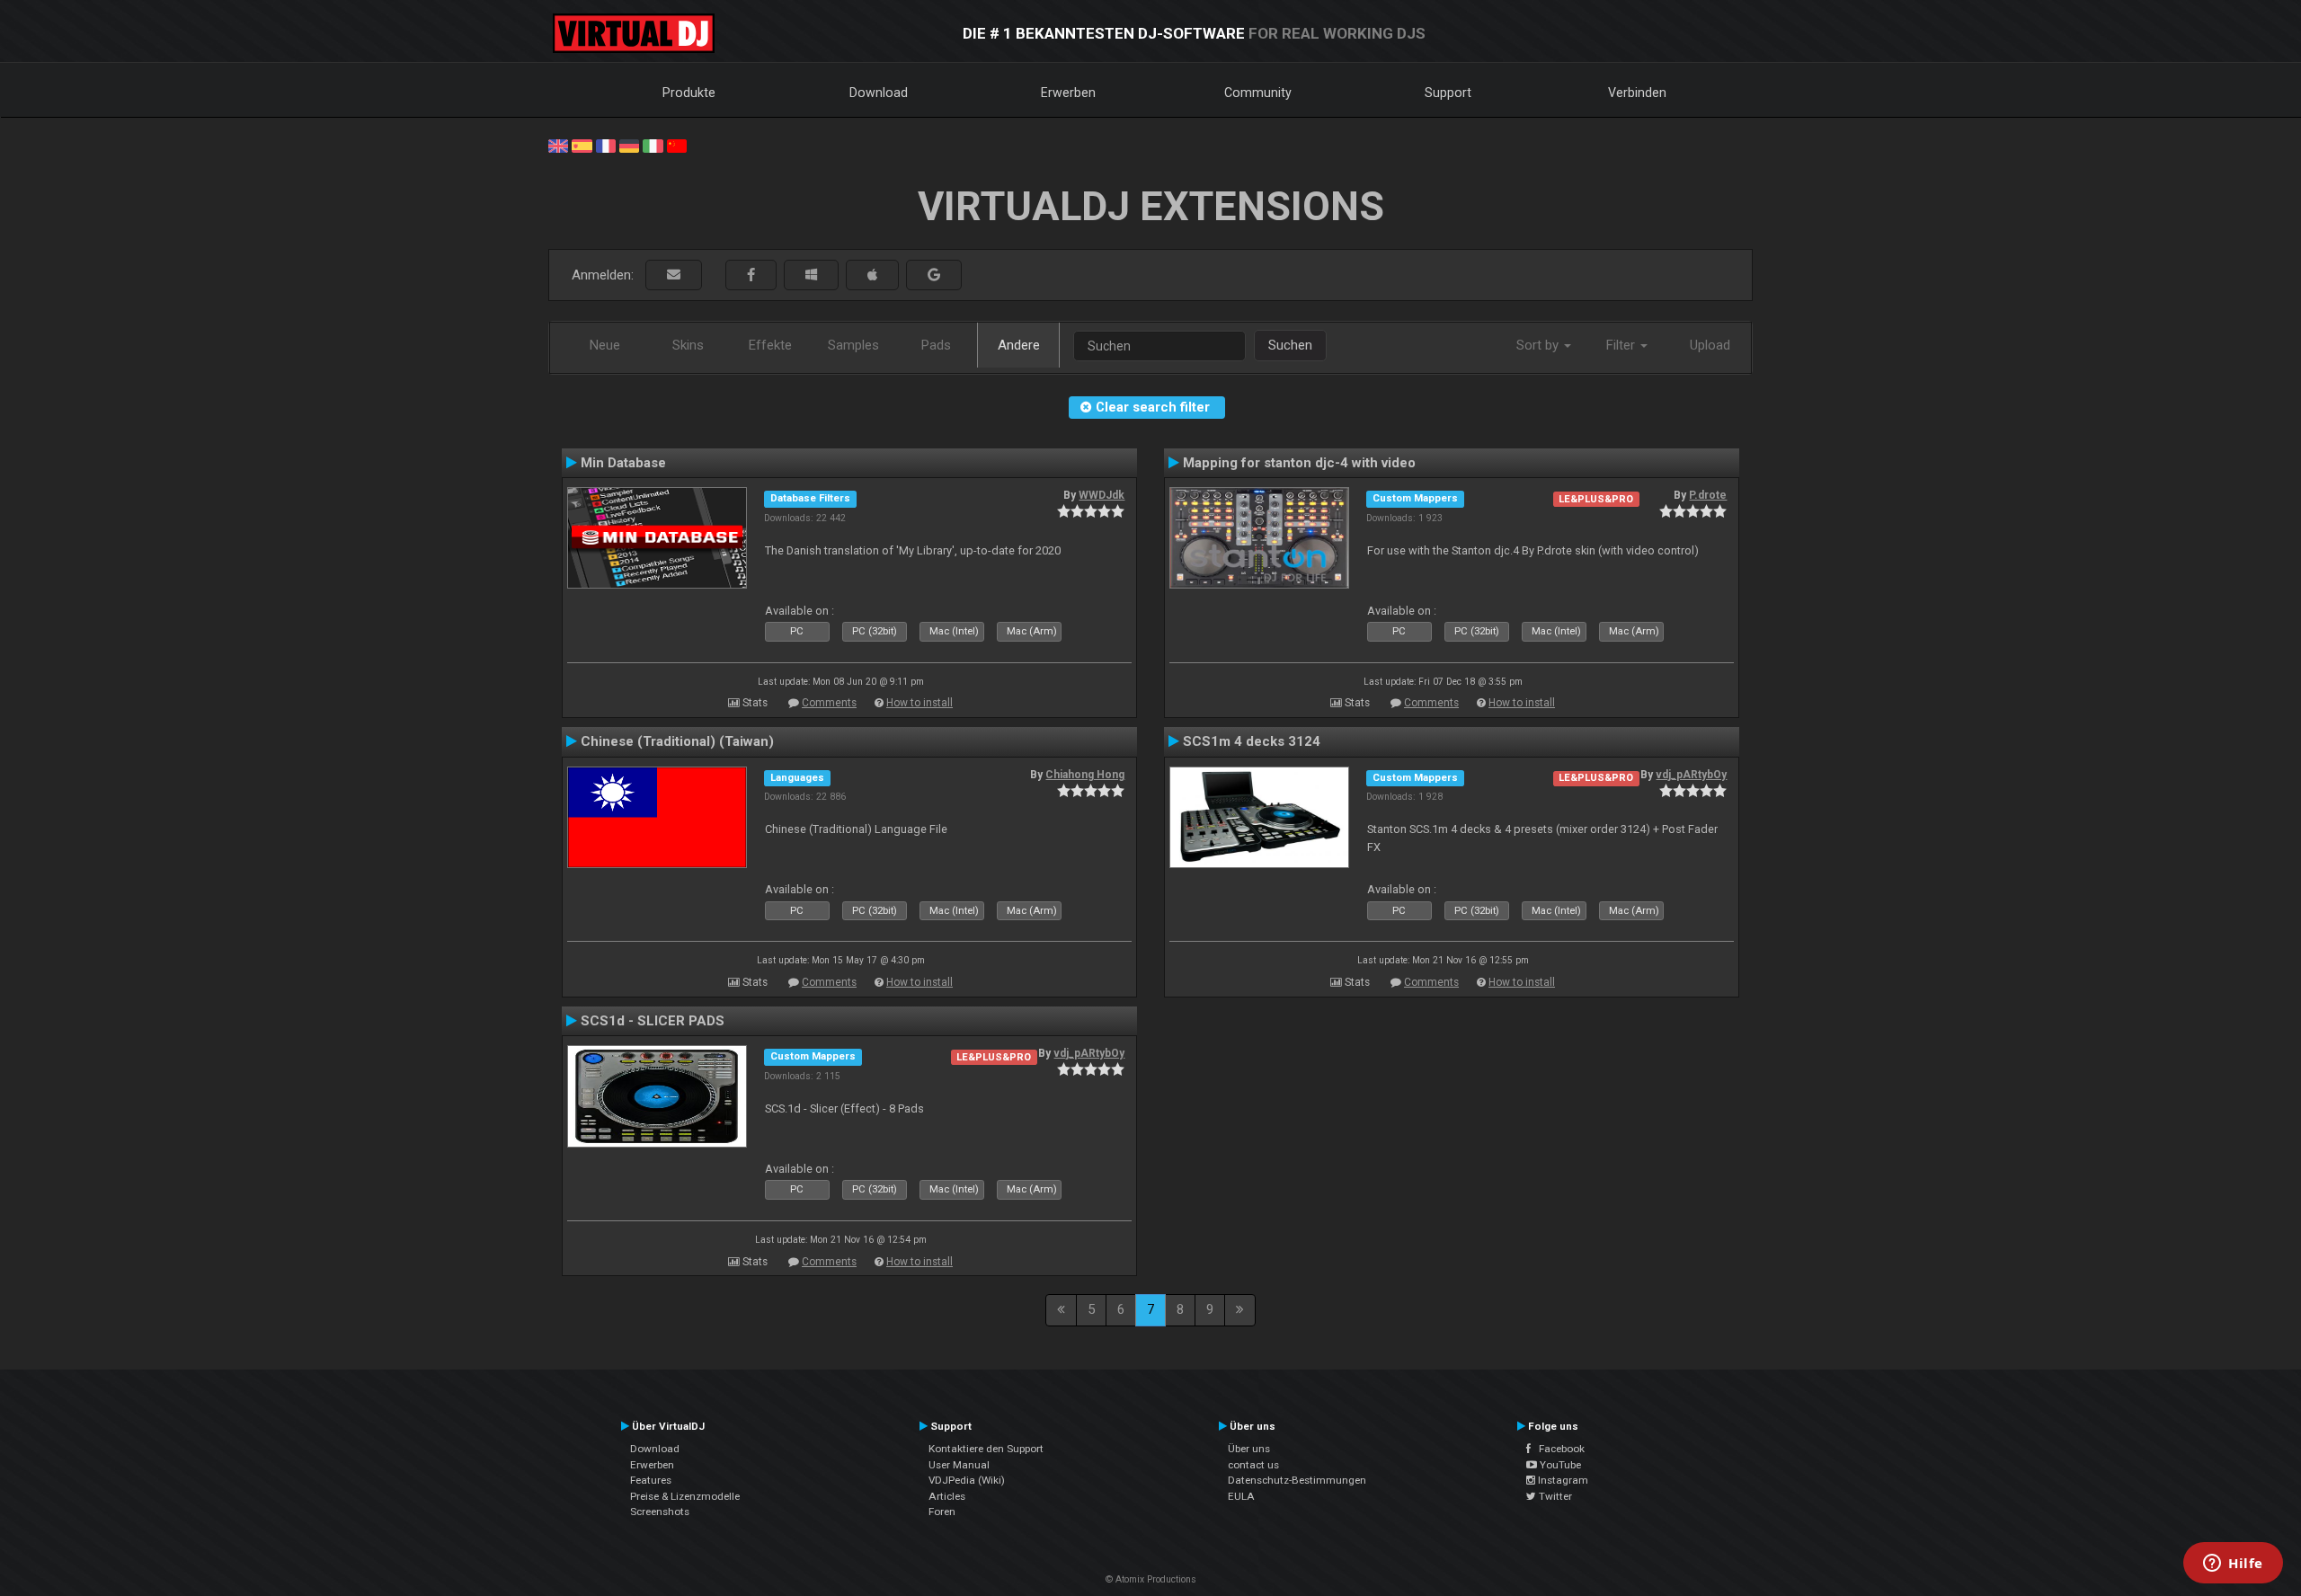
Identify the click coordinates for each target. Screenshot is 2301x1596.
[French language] (606, 145)
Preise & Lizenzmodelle (685, 1496)
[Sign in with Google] (934, 275)
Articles (947, 1496)
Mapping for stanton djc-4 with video (1299, 463)
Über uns (1249, 1449)
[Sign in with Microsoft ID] (811, 275)
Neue (605, 345)
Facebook (1558, 1449)
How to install (920, 703)
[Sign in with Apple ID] (872, 275)
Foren (942, 1512)
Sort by (1539, 345)
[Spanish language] (582, 145)
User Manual (959, 1465)
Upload (1710, 345)
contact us (1253, 1465)
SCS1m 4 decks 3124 (1252, 741)
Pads (936, 345)
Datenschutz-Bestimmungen (1297, 1480)
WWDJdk (1102, 495)
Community (1258, 93)
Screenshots (660, 1512)
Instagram (1562, 1480)
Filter (1622, 345)
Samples (853, 345)
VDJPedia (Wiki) (967, 1480)
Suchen (1290, 345)
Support (1448, 93)
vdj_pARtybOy (1691, 775)
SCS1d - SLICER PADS (653, 1021)
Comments (829, 703)
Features (651, 1480)
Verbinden (1637, 93)
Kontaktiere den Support (986, 1449)
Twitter (1554, 1496)
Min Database (623, 463)
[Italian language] (653, 145)
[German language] (629, 145)
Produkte (689, 93)
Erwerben (1068, 93)
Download (879, 93)
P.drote (1708, 495)
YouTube (1559, 1465)
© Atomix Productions (1151, 1579)
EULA (1241, 1496)
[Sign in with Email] (674, 275)
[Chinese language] (677, 145)
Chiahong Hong (1085, 775)
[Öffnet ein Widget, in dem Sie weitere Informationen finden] (2233, 1565)
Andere (1019, 345)
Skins (688, 345)
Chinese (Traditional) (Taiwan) (677, 741)
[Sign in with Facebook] (751, 275)
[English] (558, 145)
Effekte (770, 345)
